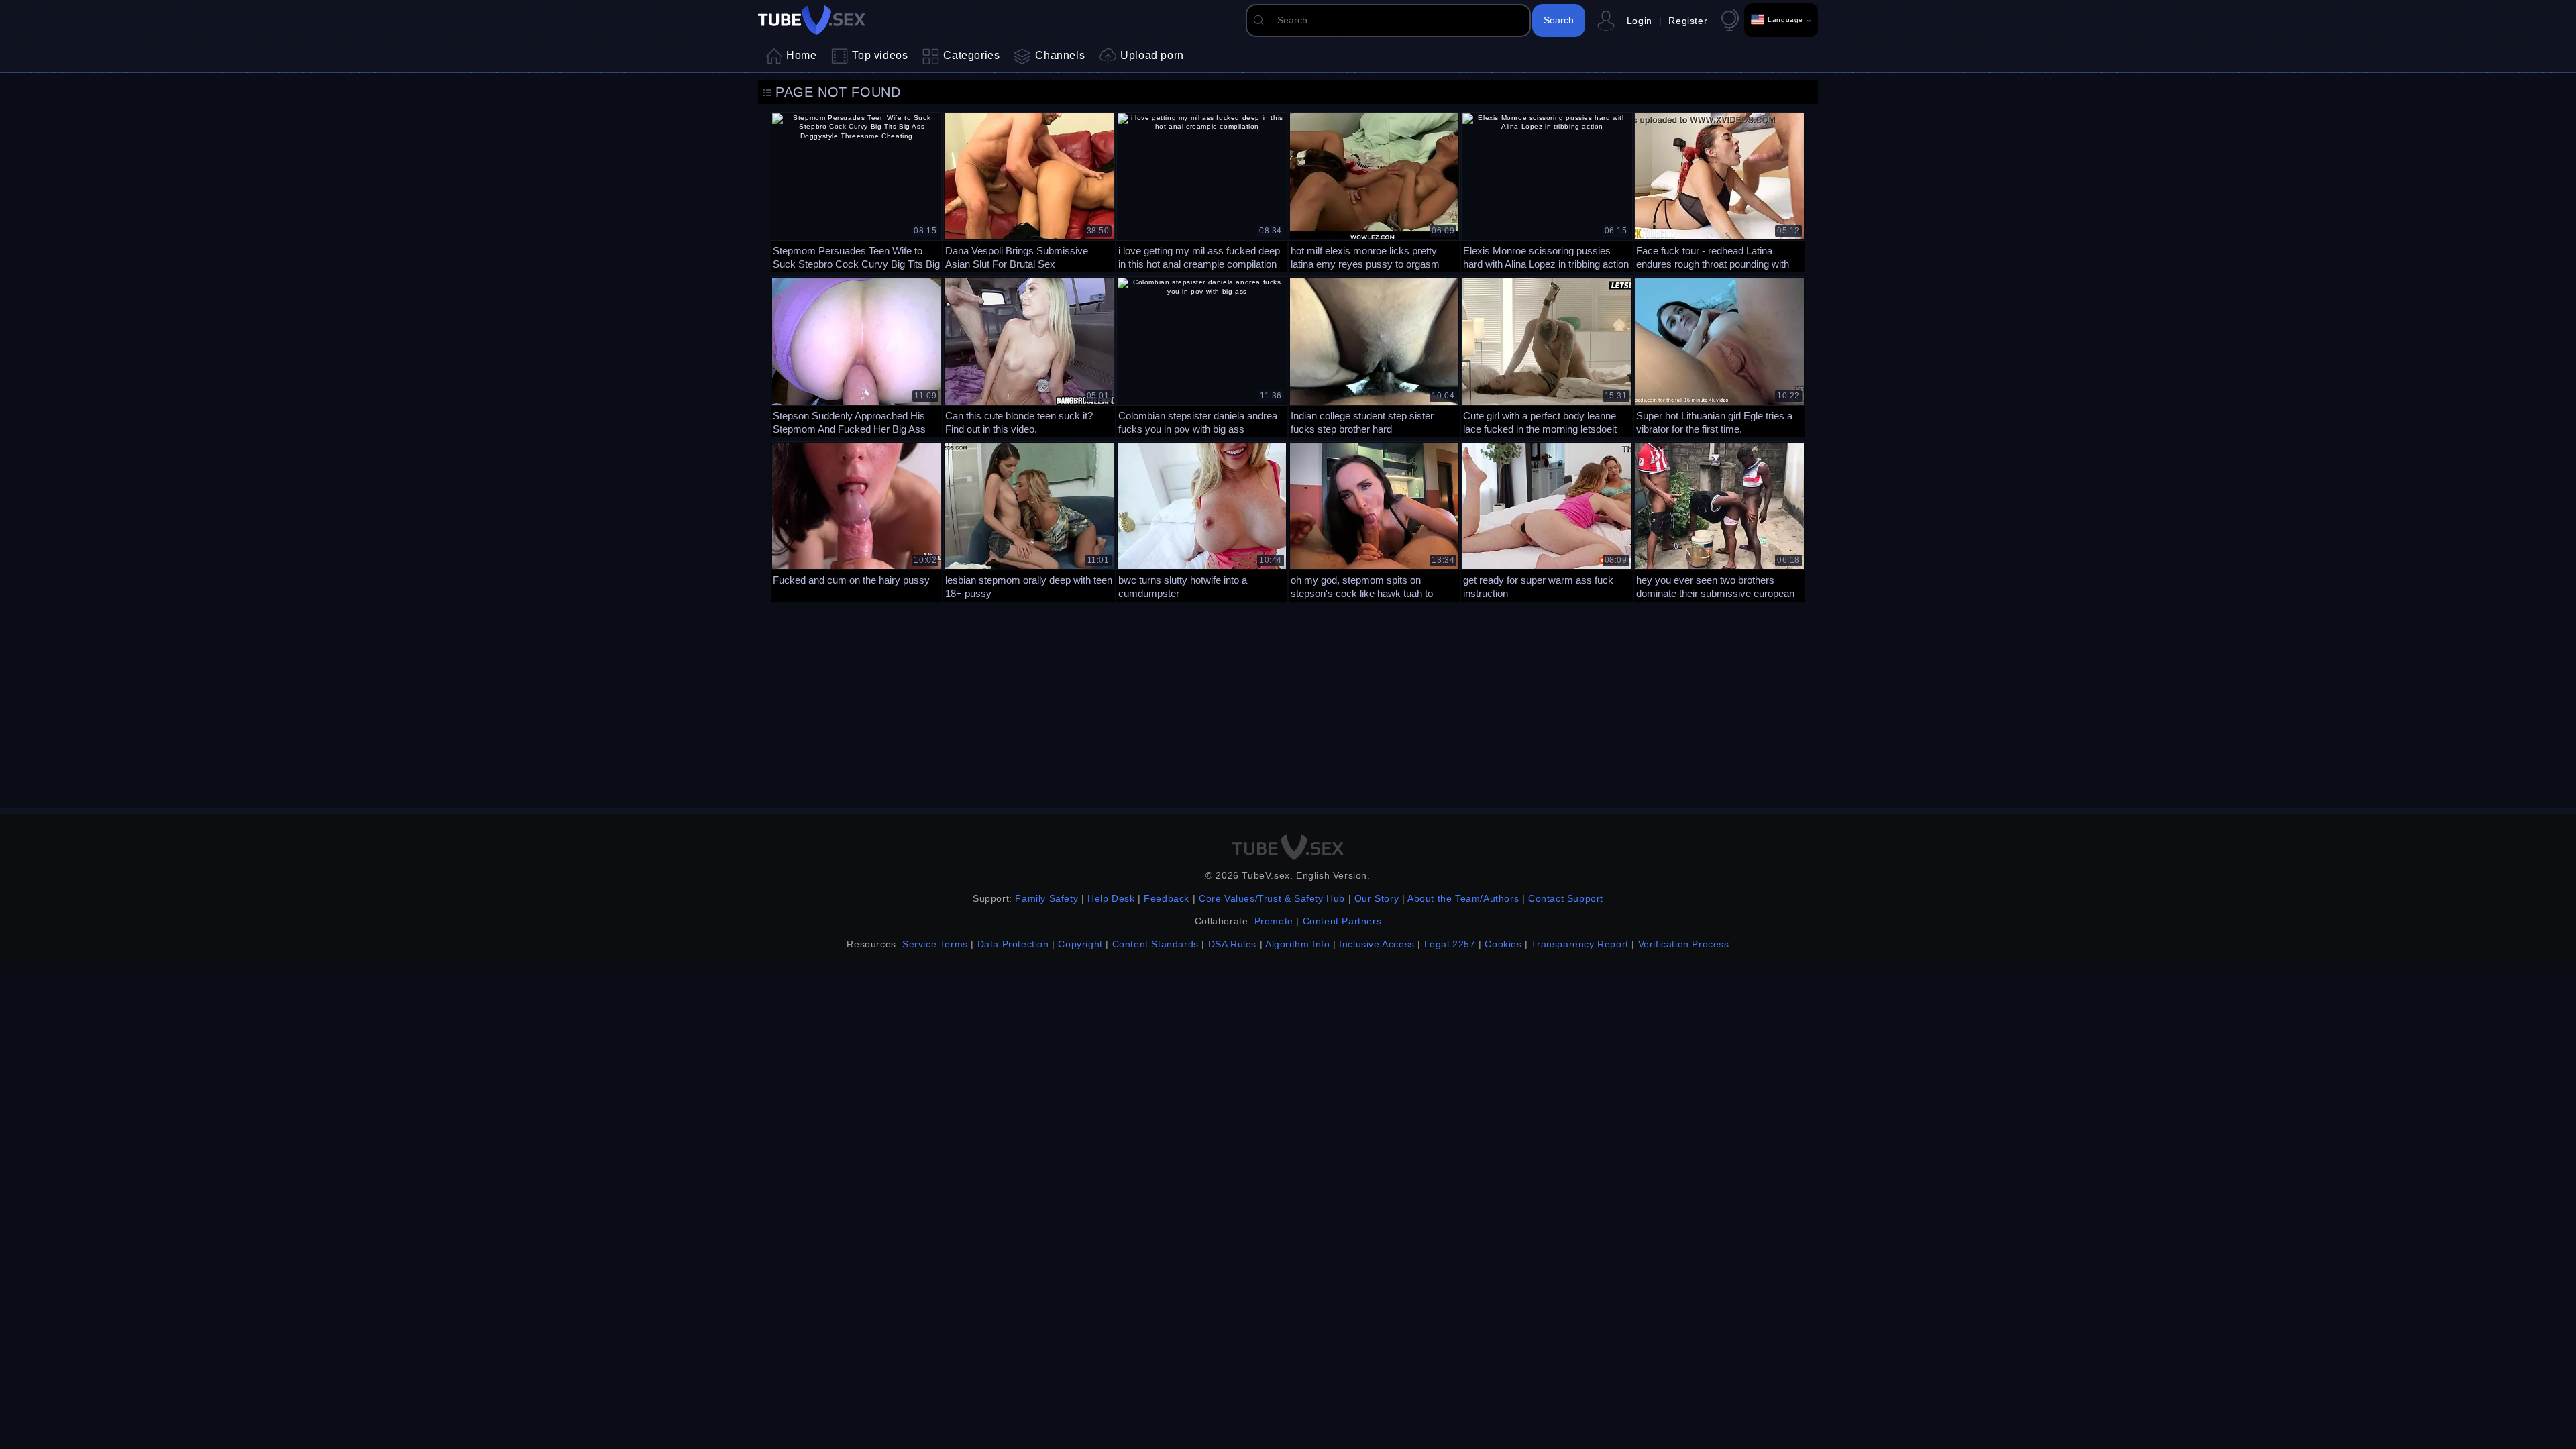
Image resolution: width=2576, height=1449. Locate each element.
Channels (1060, 55)
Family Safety (1046, 898)
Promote (1274, 921)
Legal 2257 (1450, 944)
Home (801, 55)
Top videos (880, 55)
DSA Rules (1232, 944)
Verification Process (1684, 944)
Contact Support (1566, 898)
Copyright (1080, 944)
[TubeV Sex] (812, 20)
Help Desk (1111, 898)
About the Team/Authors (1463, 898)
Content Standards (1156, 944)
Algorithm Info (1297, 944)
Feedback (1167, 898)
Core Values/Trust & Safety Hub (1272, 898)
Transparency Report (1579, 944)
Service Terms (935, 944)
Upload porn (1152, 55)
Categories (971, 55)
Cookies (1503, 944)
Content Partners (1342, 921)
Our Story (1377, 898)
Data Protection (1013, 944)
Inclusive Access (1377, 944)
